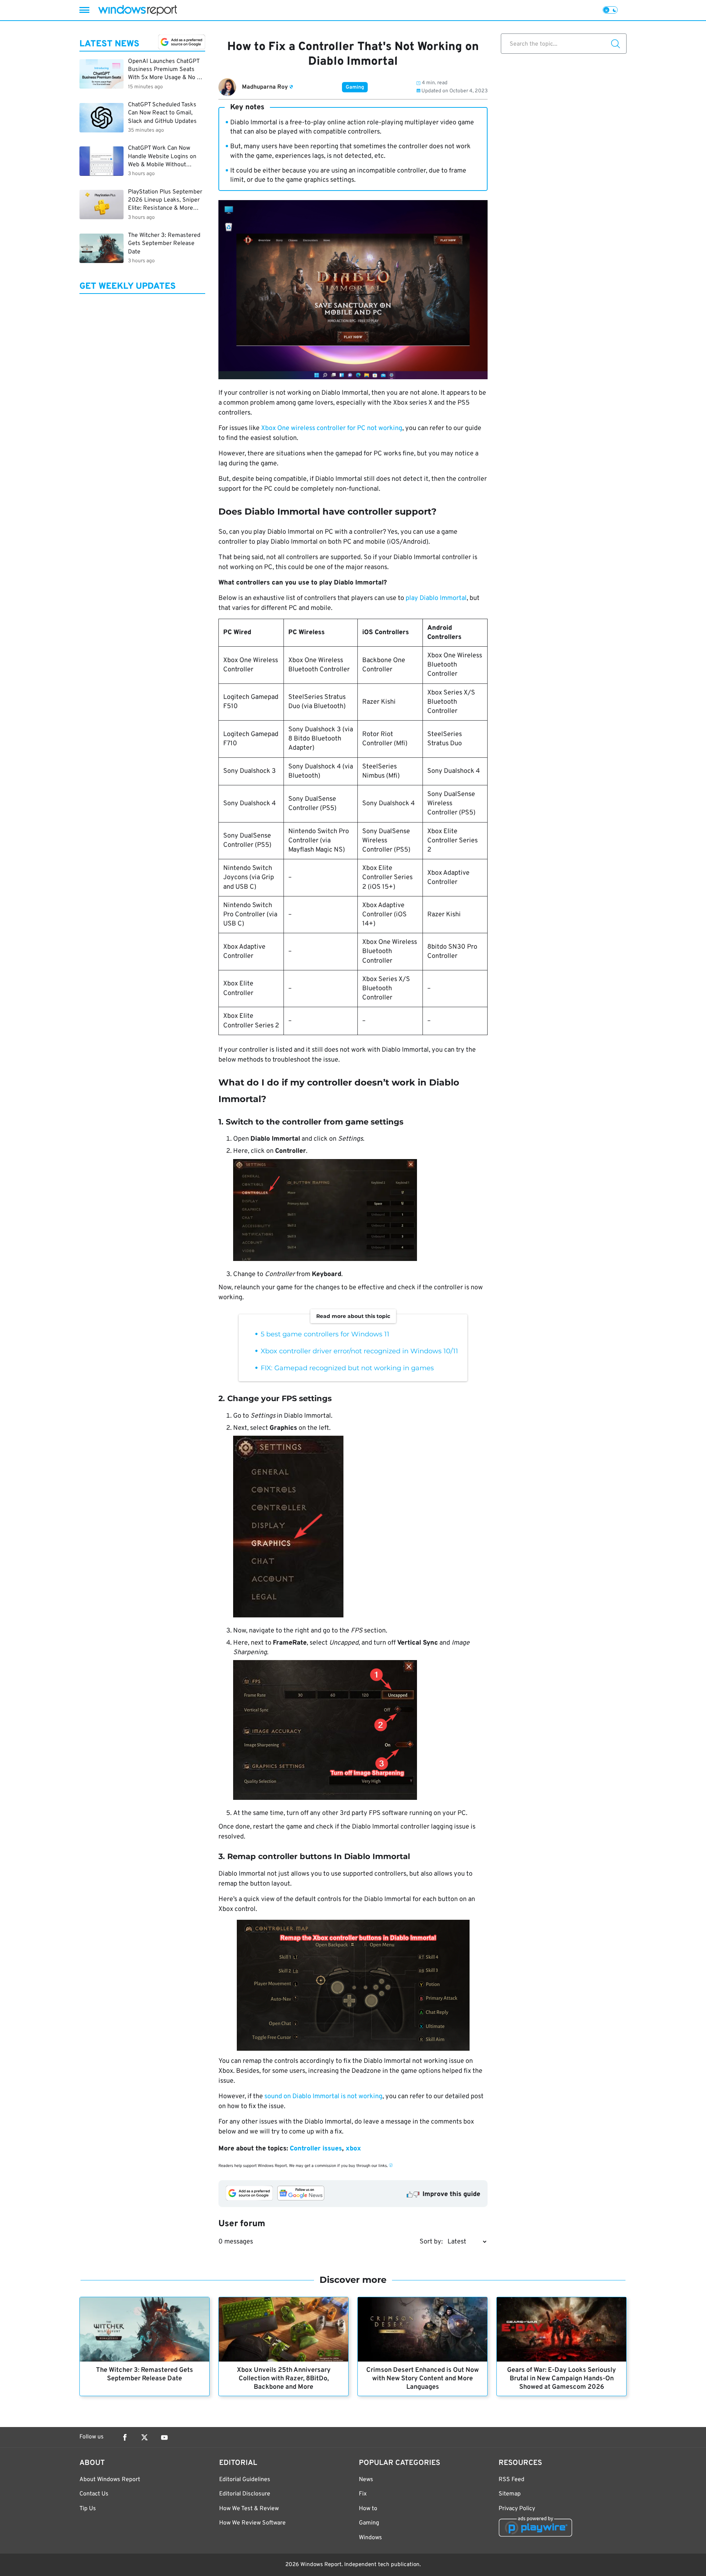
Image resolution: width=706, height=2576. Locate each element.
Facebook (125, 2437)
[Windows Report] (138, 10)
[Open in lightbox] (360, 1211)
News (366, 2480)
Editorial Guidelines (245, 2480)
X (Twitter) (145, 2437)
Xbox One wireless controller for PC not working (332, 428)
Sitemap (510, 2494)
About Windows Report (110, 2480)
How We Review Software (252, 2523)
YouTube (164, 2437)
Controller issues (316, 2149)
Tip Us (88, 2509)
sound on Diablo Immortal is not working (323, 2097)
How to (368, 2509)
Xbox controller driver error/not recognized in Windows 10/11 (359, 1351)
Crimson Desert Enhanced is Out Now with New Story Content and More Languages (422, 2379)
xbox (353, 2149)
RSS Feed (511, 2480)
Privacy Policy (517, 2509)
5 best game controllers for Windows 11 (325, 1334)
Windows (370, 2538)
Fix (363, 2494)
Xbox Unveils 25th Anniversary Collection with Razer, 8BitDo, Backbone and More (284, 2379)
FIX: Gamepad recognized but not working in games (347, 1368)
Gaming (355, 87)
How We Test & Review (249, 2509)
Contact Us (94, 2494)
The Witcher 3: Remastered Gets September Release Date (145, 2374)
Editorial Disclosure (245, 2494)
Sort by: (431, 2242)
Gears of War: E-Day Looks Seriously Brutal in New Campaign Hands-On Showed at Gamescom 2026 (561, 2379)
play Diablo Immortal (436, 598)
